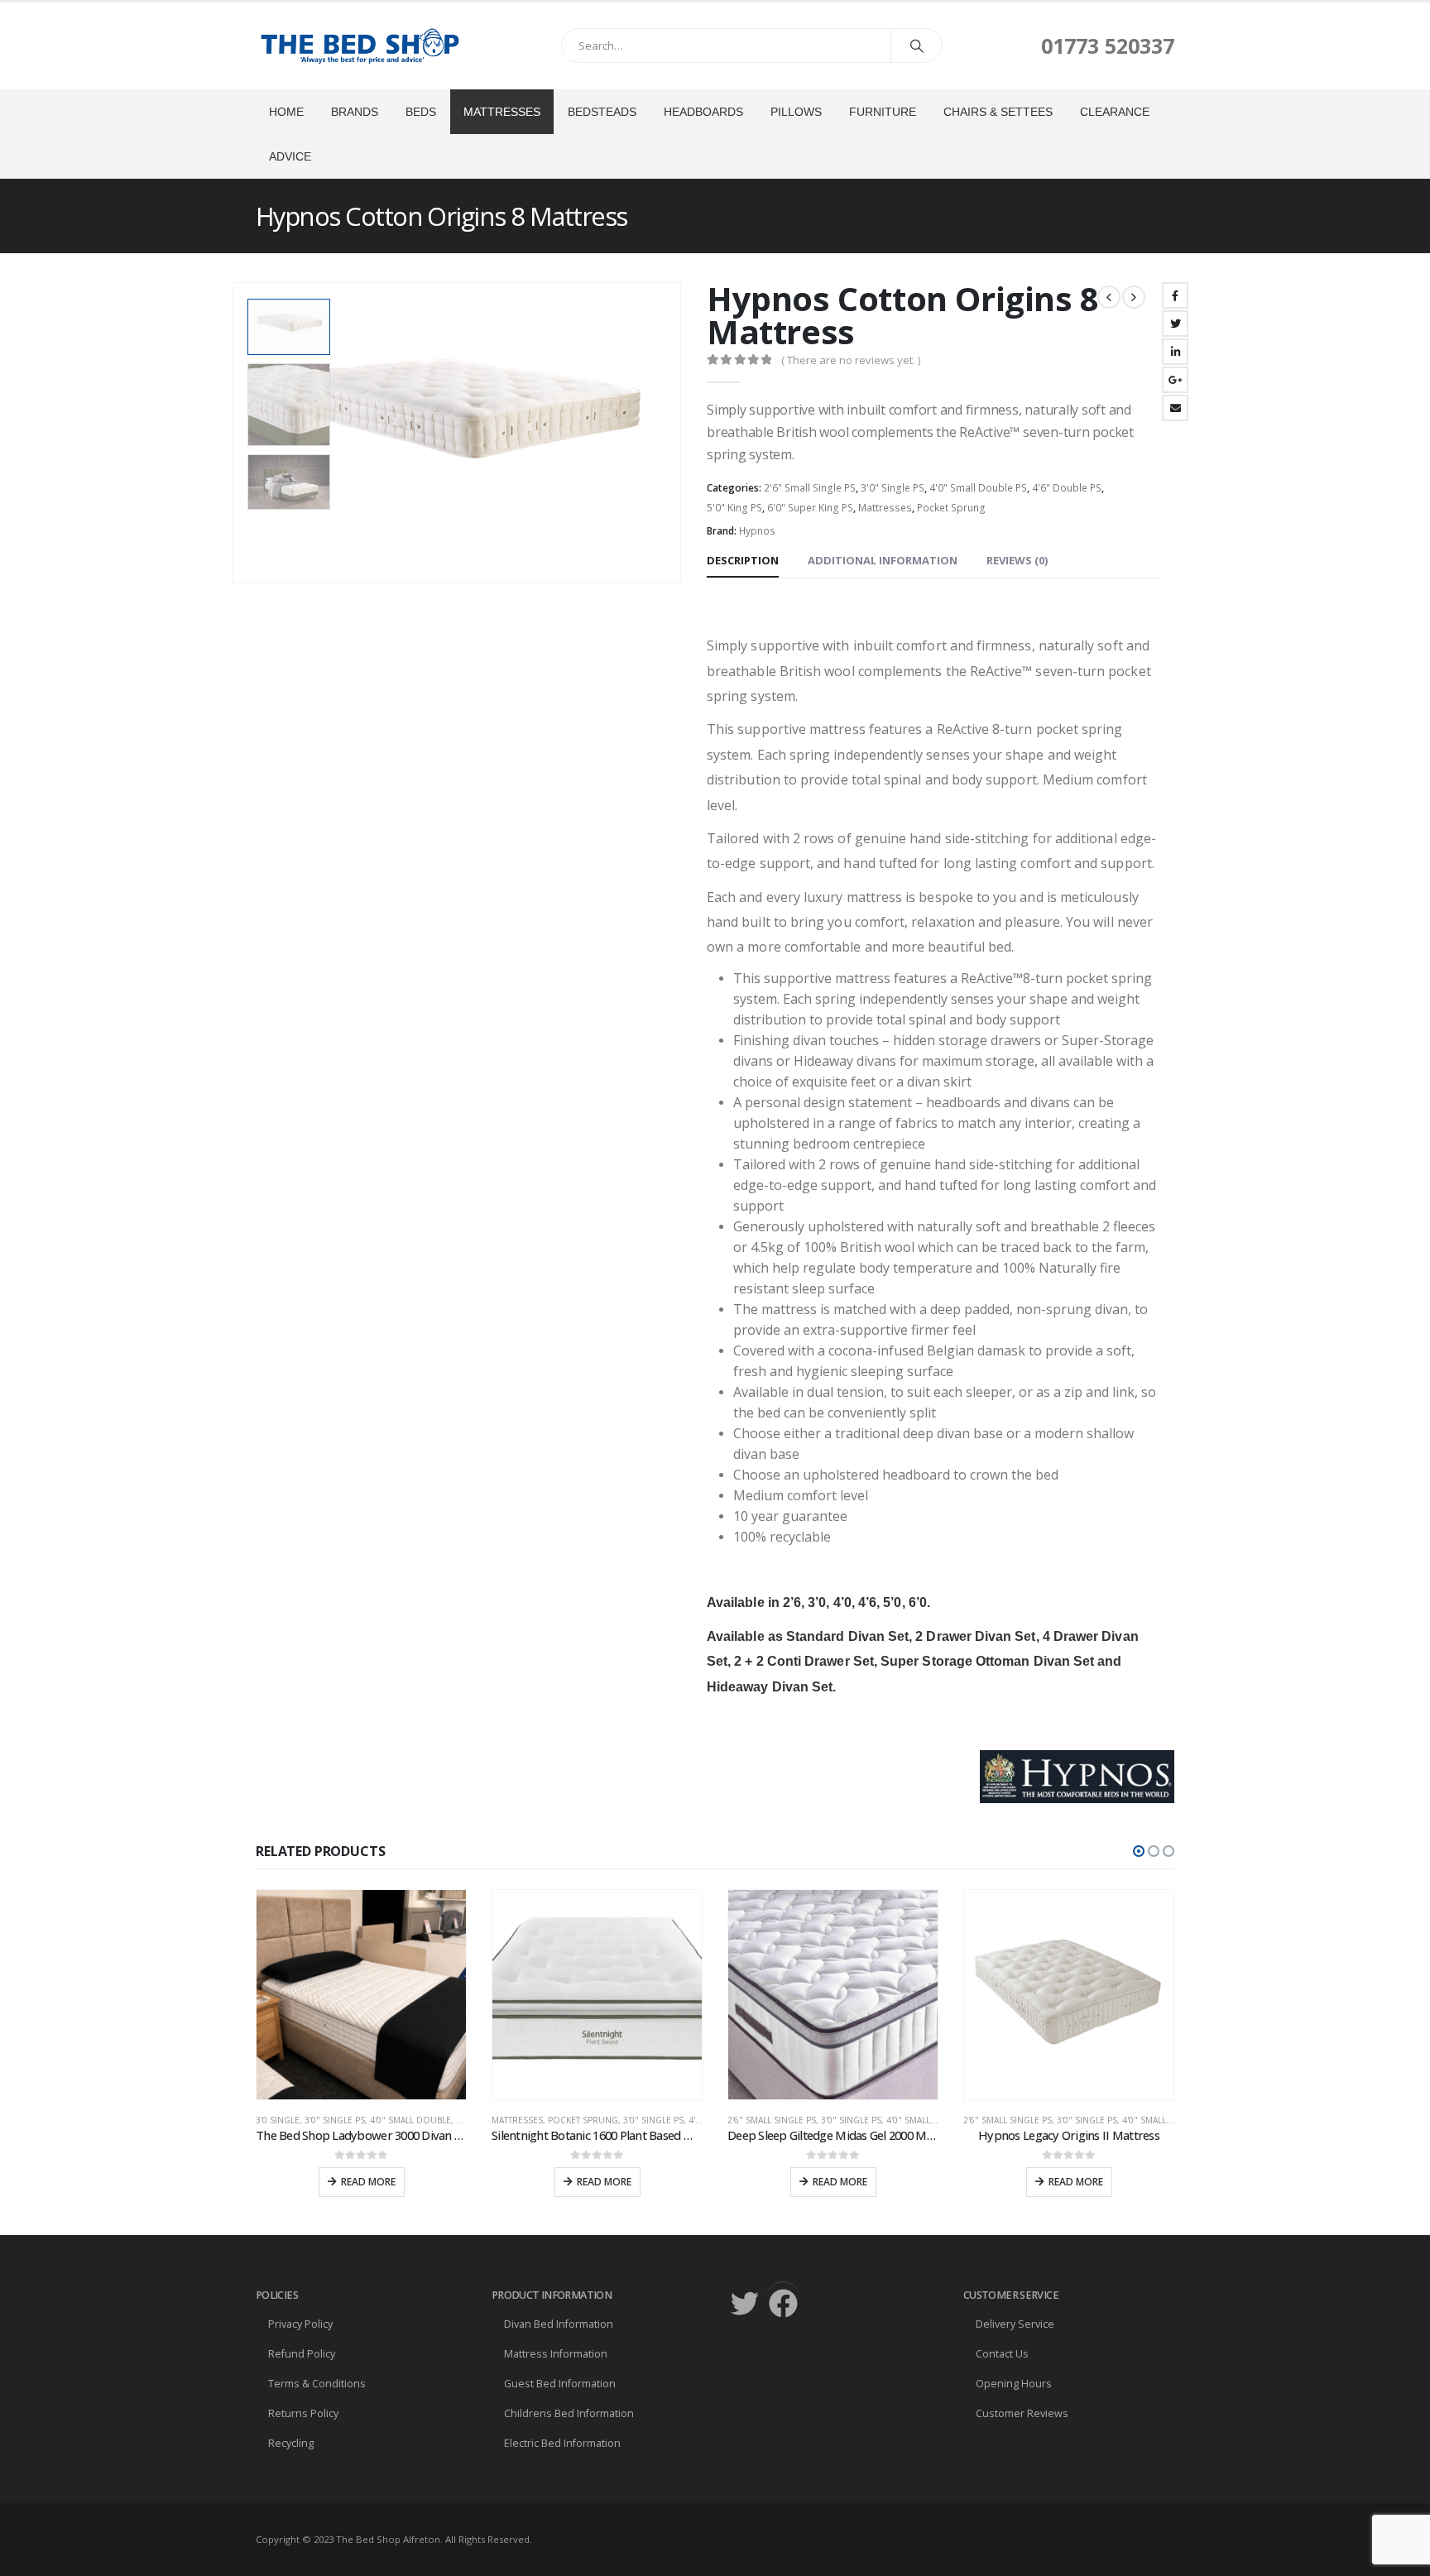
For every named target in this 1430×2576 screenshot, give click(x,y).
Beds (421, 112)
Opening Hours (1014, 2384)
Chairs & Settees (998, 112)
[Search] (917, 46)
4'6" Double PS (1067, 488)
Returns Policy (303, 2413)
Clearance (1115, 112)
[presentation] (235, 433)
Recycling (291, 2443)
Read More (368, 2182)
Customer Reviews (1022, 2413)
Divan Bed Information (559, 2324)
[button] (1139, 1851)
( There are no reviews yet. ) (851, 360)
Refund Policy (302, 2354)
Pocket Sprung (951, 508)
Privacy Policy (300, 2324)
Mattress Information (556, 2354)
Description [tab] (743, 560)
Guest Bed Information (560, 2384)
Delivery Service (1015, 2324)
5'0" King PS (734, 508)
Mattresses (502, 112)
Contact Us (1002, 2354)
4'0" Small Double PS (978, 488)
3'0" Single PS (893, 488)
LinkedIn (1175, 352)
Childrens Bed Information (569, 2413)
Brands (355, 112)
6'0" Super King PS (810, 508)
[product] (361, 1995)
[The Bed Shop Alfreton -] (359, 46)
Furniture (883, 112)
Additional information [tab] (883, 560)
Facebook (1175, 295)
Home (286, 112)
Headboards (703, 112)
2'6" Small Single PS (810, 488)
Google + (1175, 380)
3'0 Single (278, 2120)
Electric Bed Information (562, 2443)
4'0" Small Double (410, 2120)
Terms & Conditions (317, 2384)
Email (1175, 408)
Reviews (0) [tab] (1017, 560)
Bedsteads (602, 112)
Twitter (1175, 324)
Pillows (796, 112)
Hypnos (757, 531)
